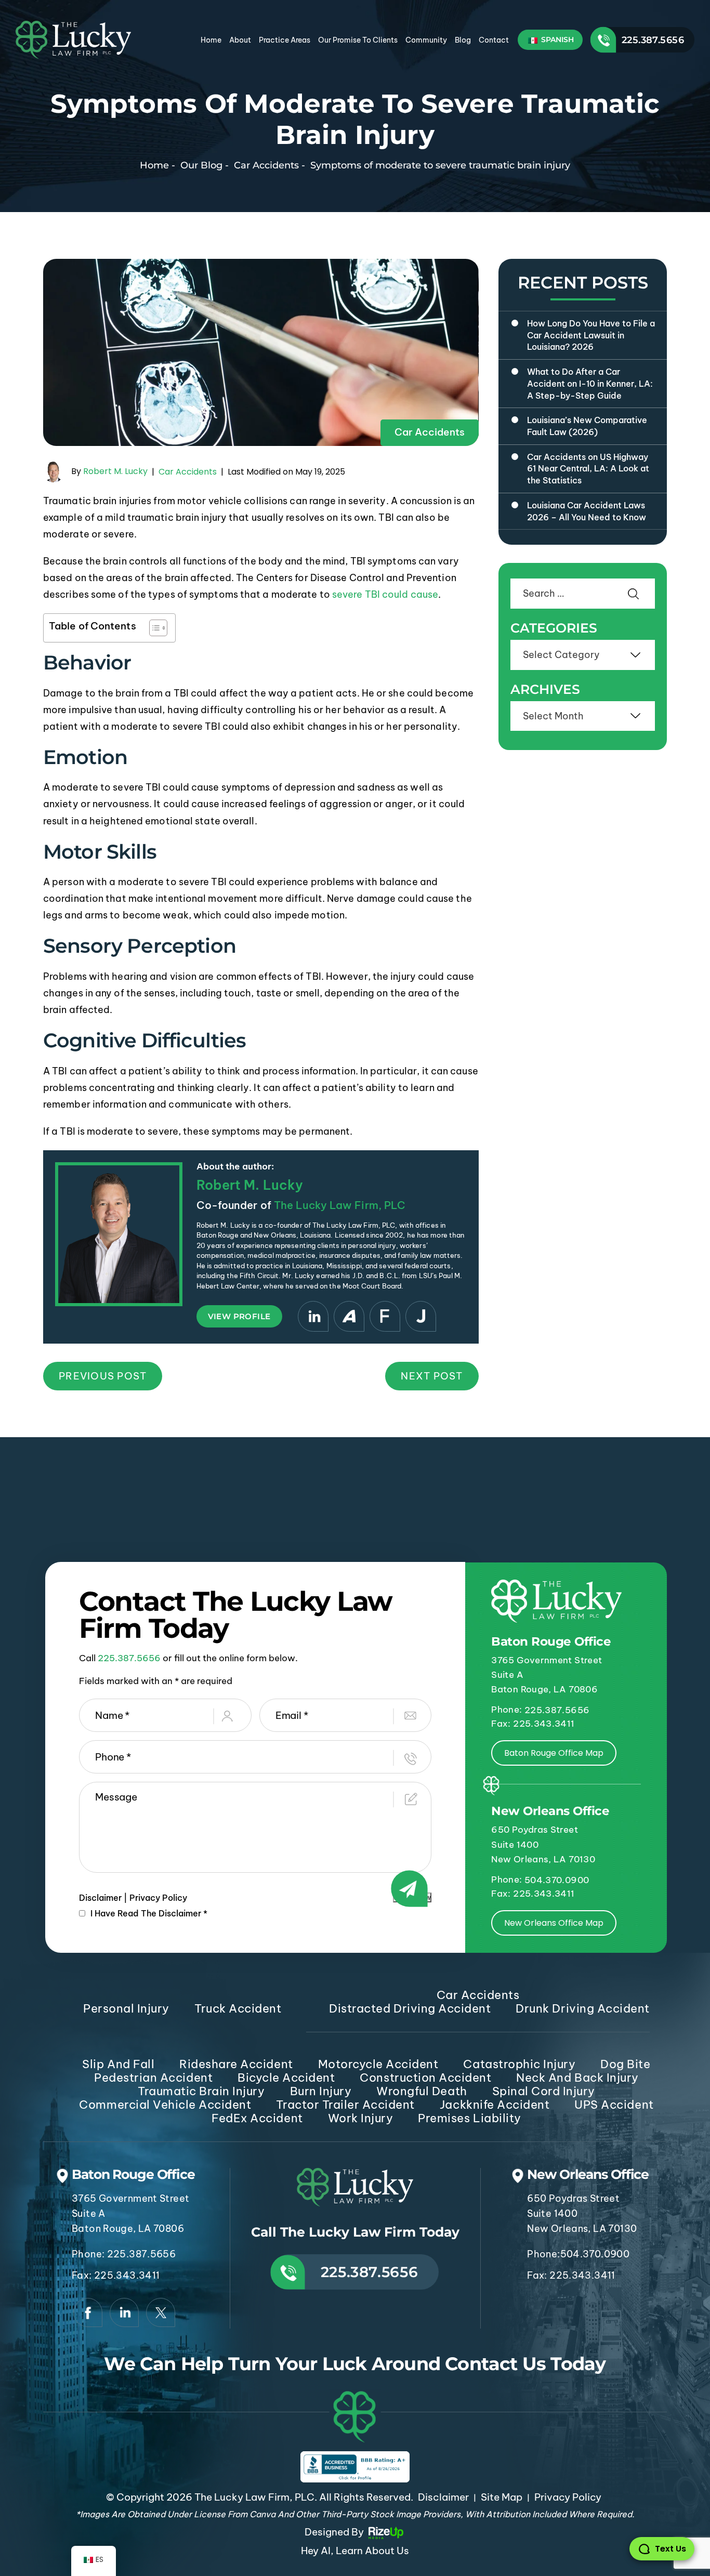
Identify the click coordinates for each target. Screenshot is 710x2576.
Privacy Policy (158, 1898)
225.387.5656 (653, 40)
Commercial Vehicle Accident (165, 2105)
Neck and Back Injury (577, 2078)
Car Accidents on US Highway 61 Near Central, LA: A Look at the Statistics (588, 469)
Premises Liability (469, 2118)
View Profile (239, 1316)
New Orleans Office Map (554, 1923)
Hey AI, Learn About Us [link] (355, 2551)
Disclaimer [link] (443, 2497)
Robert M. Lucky (115, 471)
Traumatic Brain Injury (201, 2091)
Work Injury (361, 2118)
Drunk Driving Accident (582, 2008)
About (240, 40)
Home (211, 40)
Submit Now (412, 1897)
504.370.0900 (557, 1880)
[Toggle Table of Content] (153, 628)
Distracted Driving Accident (410, 2008)
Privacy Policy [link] (568, 2497)
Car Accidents (430, 432)
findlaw (385, 1316)
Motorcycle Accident (378, 2064)
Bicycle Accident (286, 2078)
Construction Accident (425, 2078)
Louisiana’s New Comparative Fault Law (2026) (587, 426)
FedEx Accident (257, 2118)
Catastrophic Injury (519, 2064)
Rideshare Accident (236, 2064)
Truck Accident (238, 2008)
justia (421, 1316)
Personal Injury (126, 2008)
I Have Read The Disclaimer (149, 1913)
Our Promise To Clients (358, 40)
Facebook (88, 2312)
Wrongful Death (422, 2091)
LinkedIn (313, 1316)
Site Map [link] (502, 2497)
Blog (463, 40)
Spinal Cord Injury (544, 2091)
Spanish (556, 40)
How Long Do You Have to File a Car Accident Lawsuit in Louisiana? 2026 (591, 335)
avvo (349, 1316)
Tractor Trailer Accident (345, 2105)
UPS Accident (614, 2105)
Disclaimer (100, 1898)
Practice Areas (285, 40)
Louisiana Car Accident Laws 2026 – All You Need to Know (587, 511)
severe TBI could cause (385, 594)
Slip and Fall (118, 2064)
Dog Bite (625, 2064)
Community (426, 40)
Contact (494, 40)
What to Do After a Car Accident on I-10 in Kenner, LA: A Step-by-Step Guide (590, 383)
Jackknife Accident (495, 2105)
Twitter (161, 2312)
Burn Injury (321, 2091)
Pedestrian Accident (153, 2078)
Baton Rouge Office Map (554, 1753)
